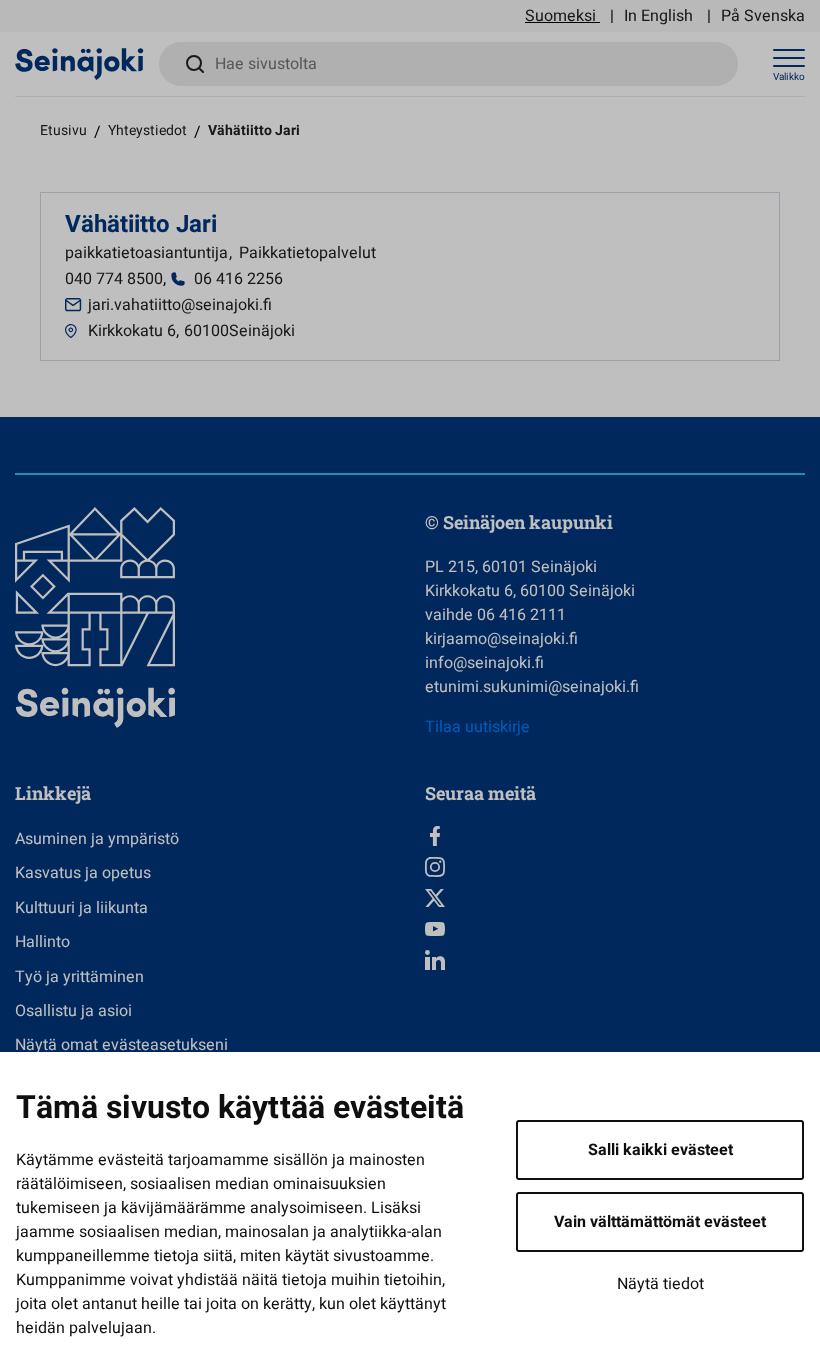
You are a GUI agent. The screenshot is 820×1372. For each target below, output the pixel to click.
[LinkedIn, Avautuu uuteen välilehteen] (615, 960)
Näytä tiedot (660, 1284)
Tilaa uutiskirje (477, 727)
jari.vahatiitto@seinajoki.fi (180, 305)
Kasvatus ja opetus (83, 873)
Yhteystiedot (147, 130)
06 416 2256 (238, 279)
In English (658, 16)
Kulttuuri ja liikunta (81, 908)
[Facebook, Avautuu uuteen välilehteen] (615, 836)
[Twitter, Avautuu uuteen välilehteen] (615, 898)
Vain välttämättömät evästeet (660, 1222)
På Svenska (763, 16)
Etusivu (63, 130)
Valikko (789, 77)
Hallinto (42, 942)
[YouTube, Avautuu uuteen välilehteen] (615, 929)
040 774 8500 (114, 279)
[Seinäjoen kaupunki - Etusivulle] (79, 63)
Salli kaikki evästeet (660, 1150)
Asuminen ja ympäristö (97, 839)
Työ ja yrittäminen (79, 977)
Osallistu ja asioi (73, 1011)
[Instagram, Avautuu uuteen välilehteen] (615, 867)
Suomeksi (560, 16)
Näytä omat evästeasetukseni (121, 1045)
